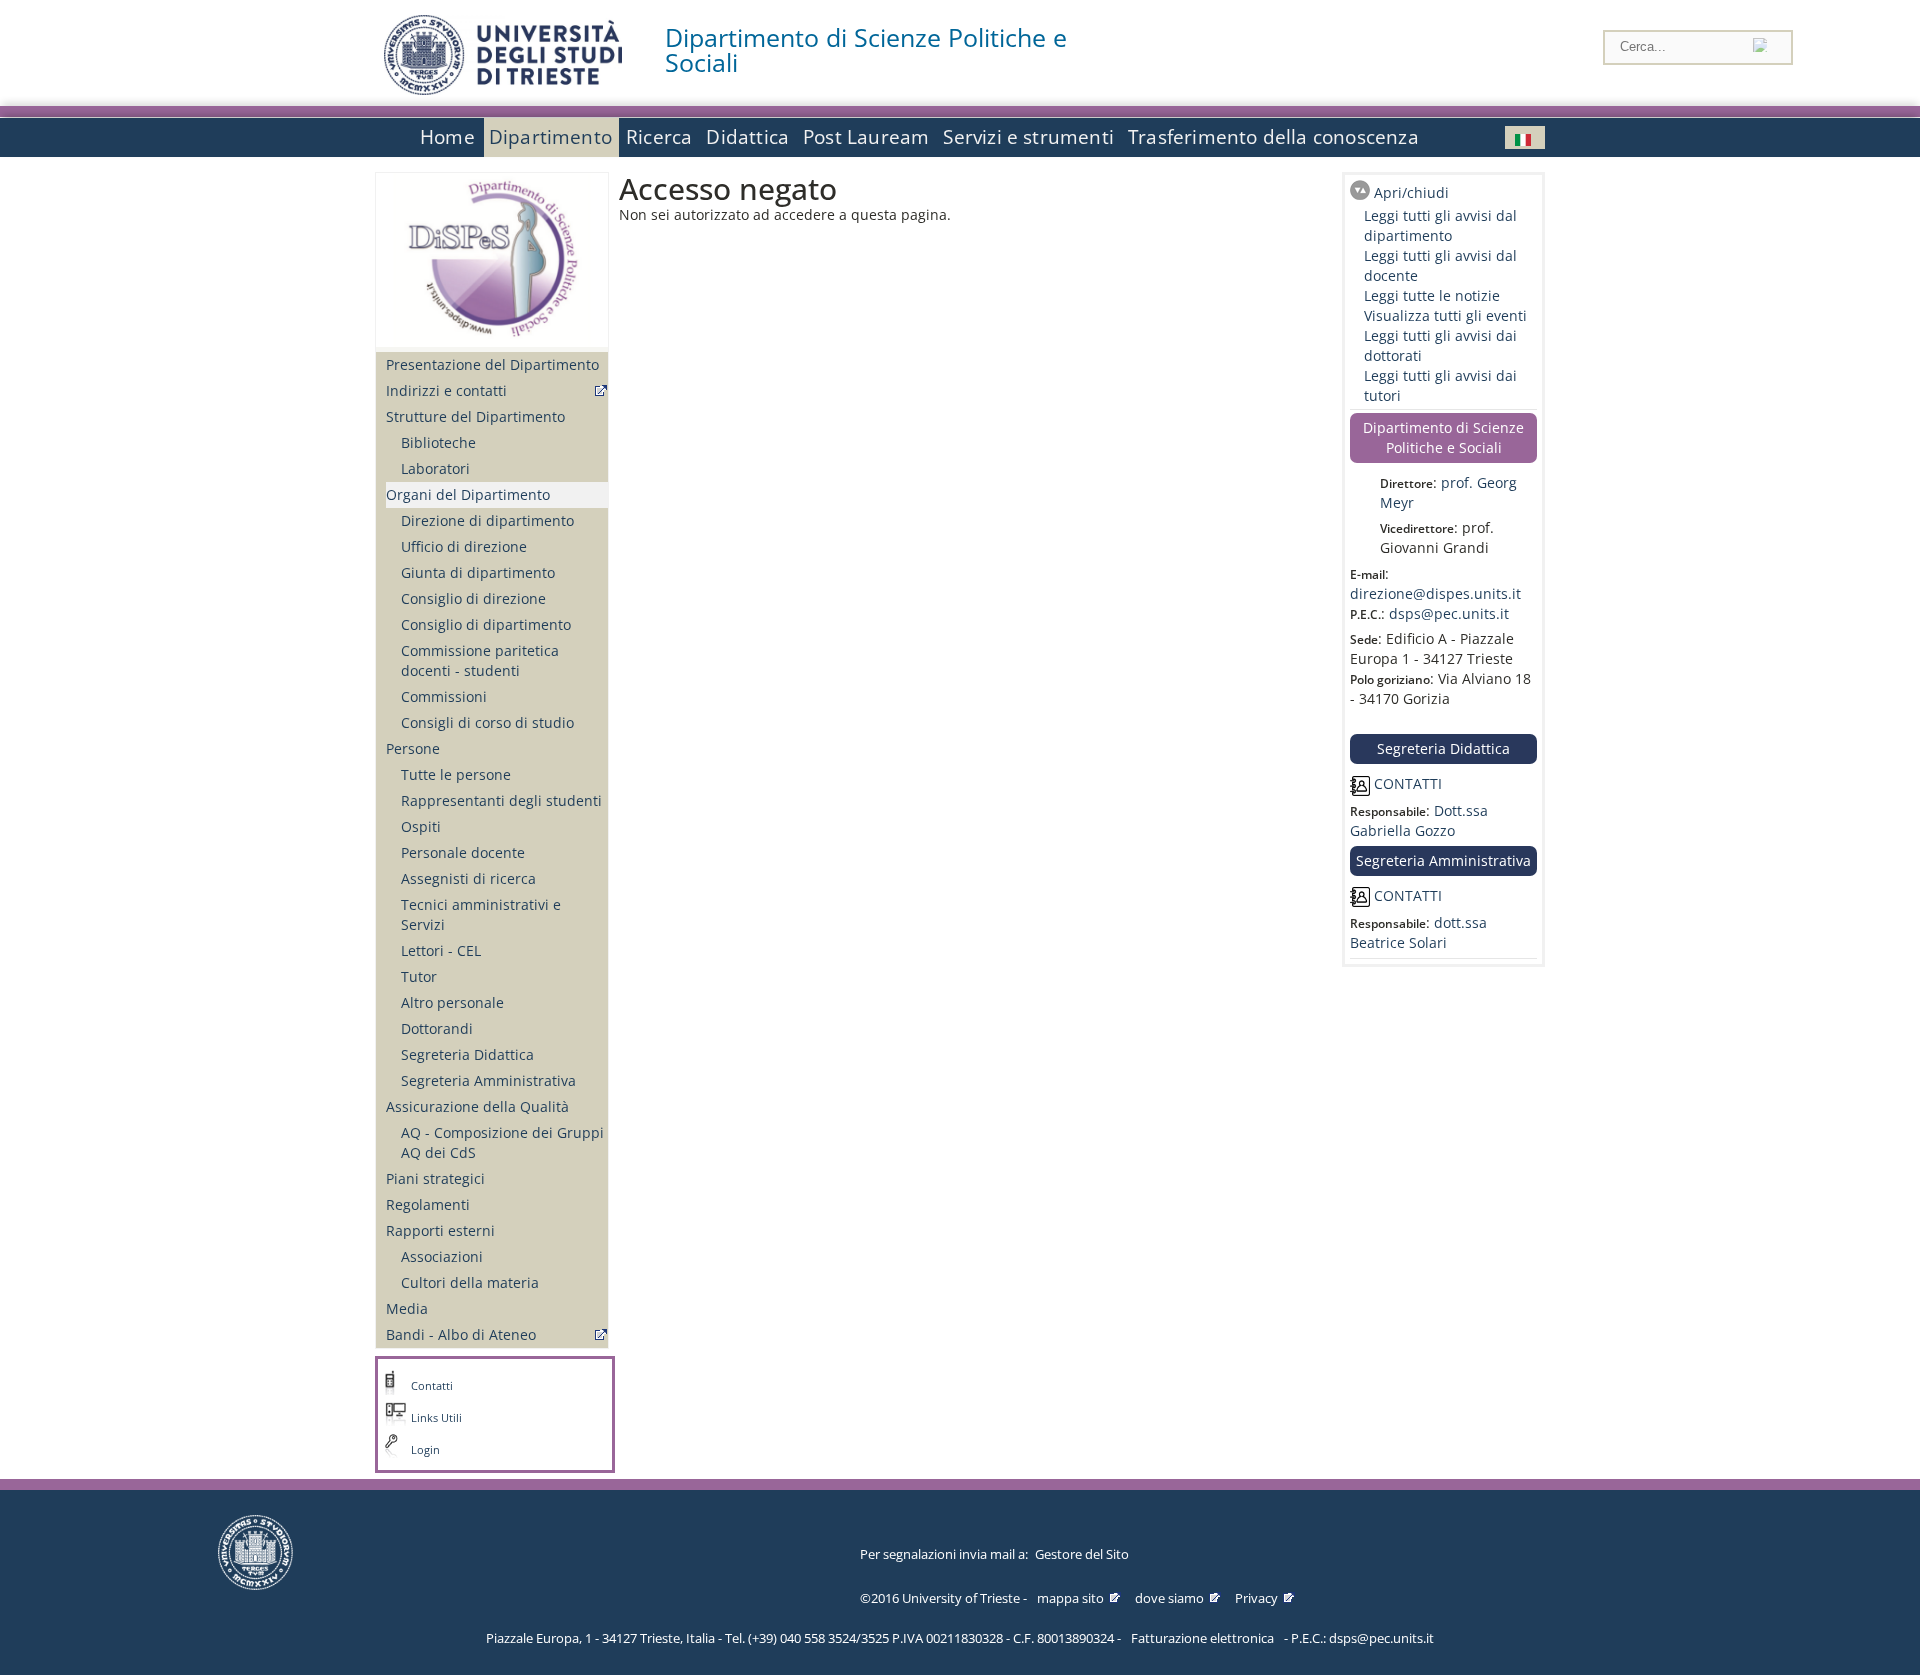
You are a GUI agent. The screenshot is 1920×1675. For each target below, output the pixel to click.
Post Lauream (866, 137)
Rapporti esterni (440, 1230)
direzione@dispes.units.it (1435, 593)
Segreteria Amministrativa (488, 1080)
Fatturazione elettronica (1202, 1638)
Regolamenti (428, 1204)
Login (425, 1450)
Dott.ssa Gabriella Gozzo (1419, 820)
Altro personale (452, 1002)
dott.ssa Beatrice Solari (1418, 932)
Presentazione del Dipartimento (492, 364)
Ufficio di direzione (464, 546)
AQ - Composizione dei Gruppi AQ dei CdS (502, 1142)
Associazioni (442, 1256)
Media (407, 1308)
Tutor (419, 976)
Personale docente (463, 852)
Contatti (432, 1386)
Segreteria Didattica (467, 1054)
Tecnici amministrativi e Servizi (481, 914)
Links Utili (436, 1418)
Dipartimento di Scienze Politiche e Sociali (866, 50)
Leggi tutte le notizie (1432, 295)
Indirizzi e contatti (446, 390)
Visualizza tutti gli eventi (1445, 315)
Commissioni (444, 696)
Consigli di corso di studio (487, 722)
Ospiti (421, 826)
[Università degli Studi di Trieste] (503, 89)
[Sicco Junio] (1525, 137)
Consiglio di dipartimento (486, 624)
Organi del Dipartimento (468, 494)
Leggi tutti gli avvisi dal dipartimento (1440, 225)
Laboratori (435, 468)
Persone (413, 748)
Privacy (1256, 1598)
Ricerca (659, 137)
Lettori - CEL (441, 950)
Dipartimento (550, 137)
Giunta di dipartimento (478, 572)
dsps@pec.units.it (1449, 613)
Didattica (747, 137)
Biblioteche (438, 442)
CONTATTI (1406, 783)
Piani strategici (435, 1178)
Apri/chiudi (1411, 192)
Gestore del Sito (1082, 1554)
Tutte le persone (456, 774)
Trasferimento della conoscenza (1273, 137)
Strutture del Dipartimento (475, 416)
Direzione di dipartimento (487, 520)
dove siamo (1169, 1598)
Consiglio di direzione (473, 598)
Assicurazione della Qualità (477, 1106)
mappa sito (1070, 1598)
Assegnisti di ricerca (468, 878)
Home (447, 137)
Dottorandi (437, 1028)
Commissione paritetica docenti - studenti (480, 660)
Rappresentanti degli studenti (501, 800)
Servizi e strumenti (1028, 137)
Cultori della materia (470, 1282)
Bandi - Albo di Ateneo (461, 1334)
